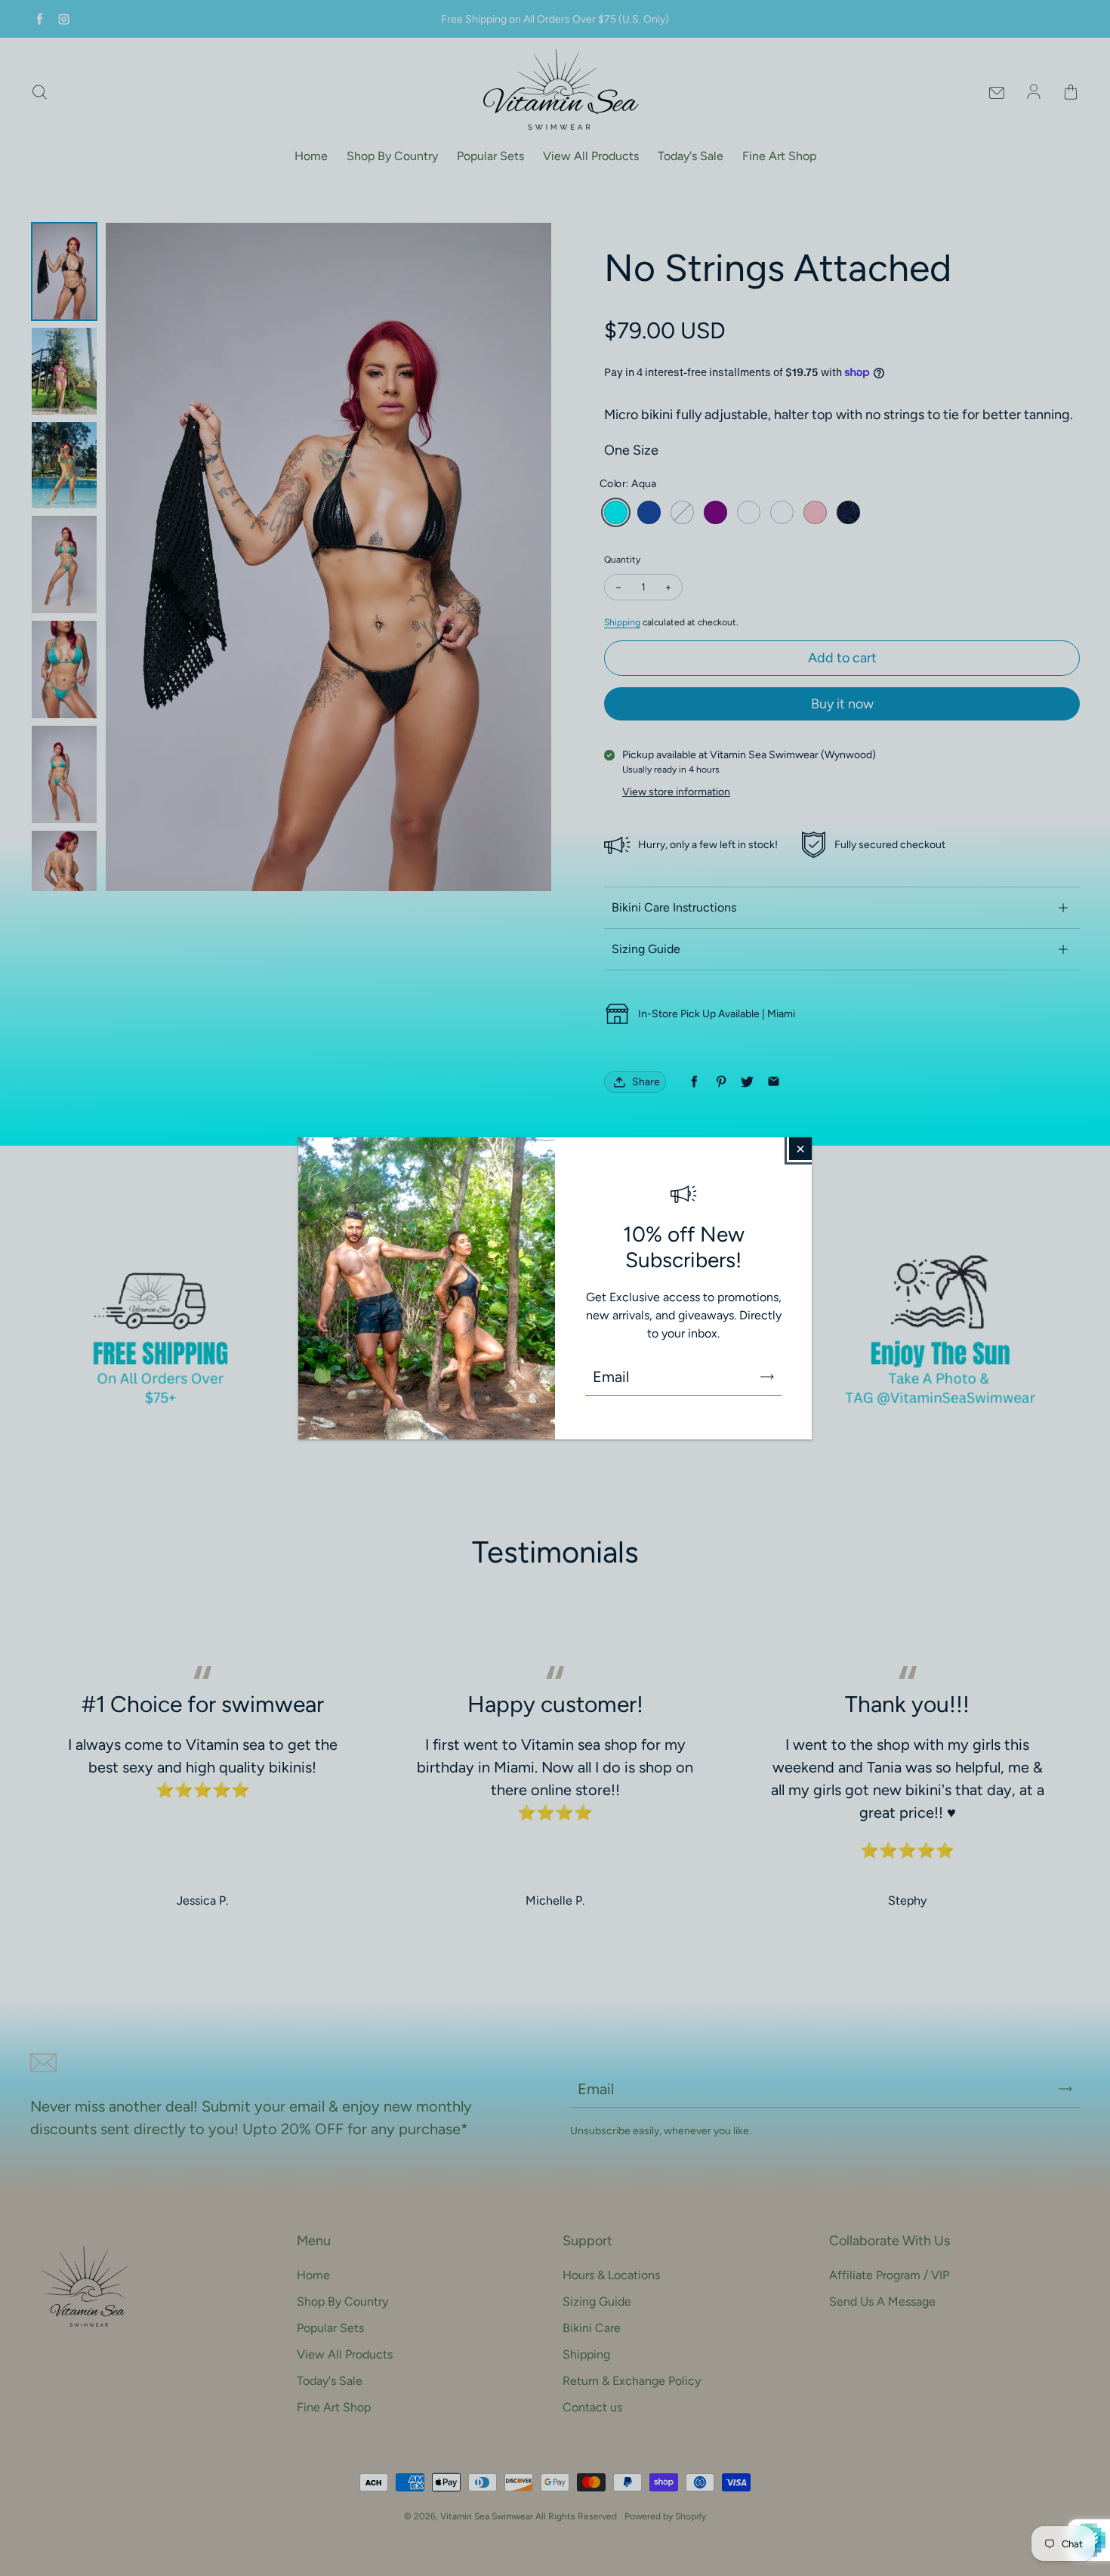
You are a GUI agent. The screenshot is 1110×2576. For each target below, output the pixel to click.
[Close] (800, 1149)
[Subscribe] (767, 1377)
